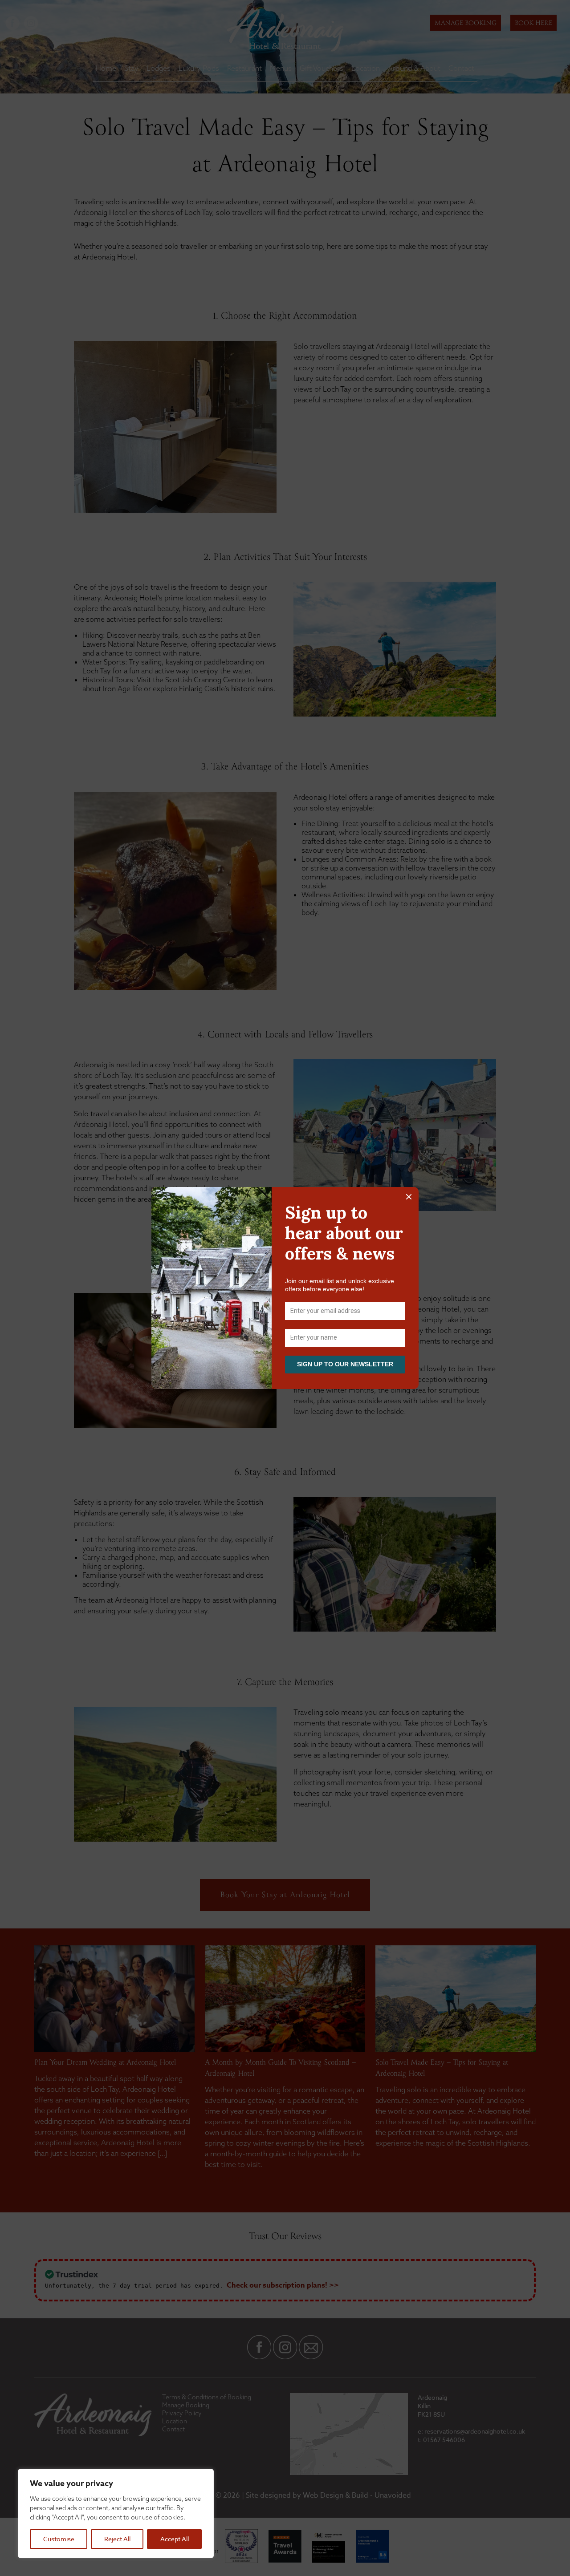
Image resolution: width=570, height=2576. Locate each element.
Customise (59, 2539)
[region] (116, 2513)
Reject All (117, 2539)
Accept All (175, 2539)
